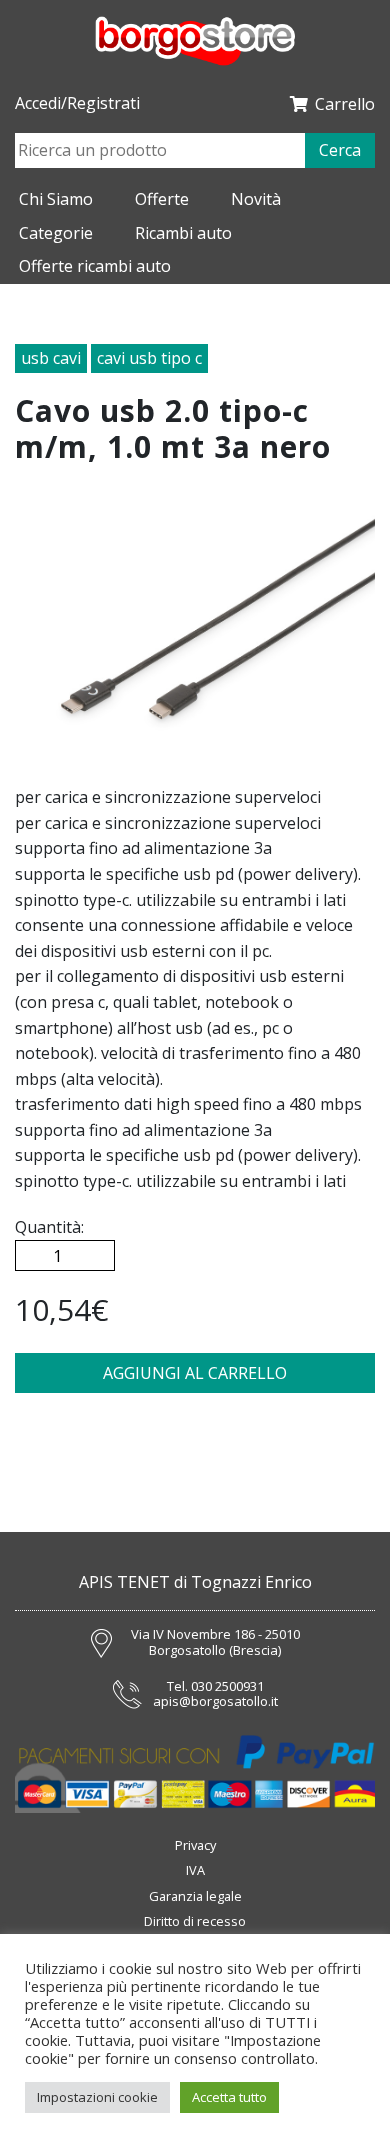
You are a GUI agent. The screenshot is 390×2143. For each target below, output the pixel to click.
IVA (195, 1870)
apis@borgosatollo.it (215, 1702)
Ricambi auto (183, 233)
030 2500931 (227, 1687)
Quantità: (49, 1227)
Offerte (162, 199)
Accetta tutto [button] (229, 2097)
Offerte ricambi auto (95, 266)
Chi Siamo (56, 199)
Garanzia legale (195, 1896)
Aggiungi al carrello (195, 1373)
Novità (256, 199)
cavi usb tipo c (149, 358)
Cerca (340, 150)
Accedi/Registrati (77, 103)
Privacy (195, 1845)
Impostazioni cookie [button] (97, 2097)
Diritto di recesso (195, 1921)
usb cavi (51, 358)
